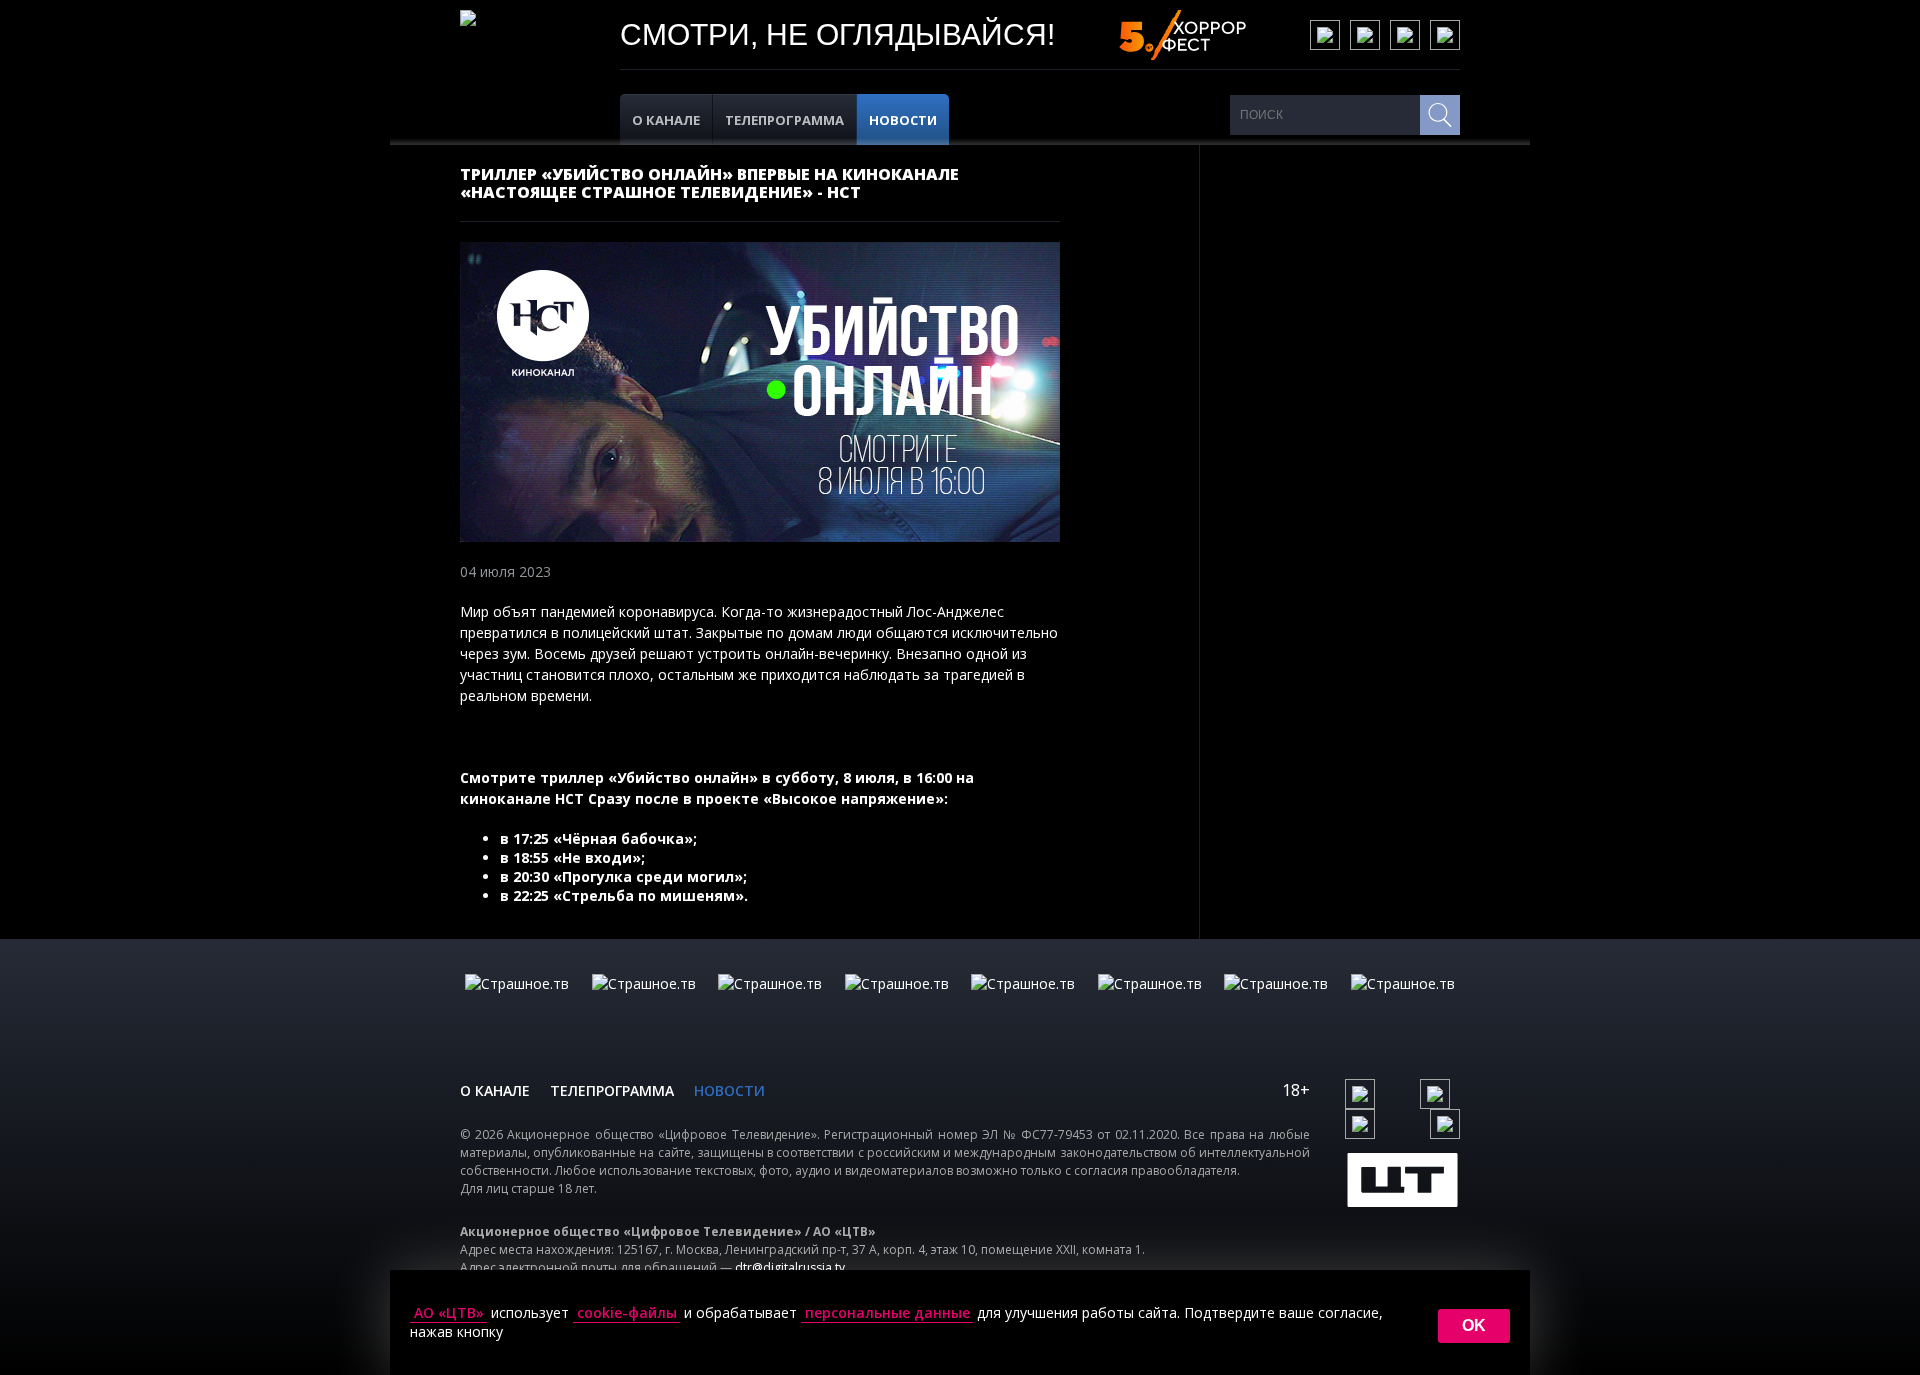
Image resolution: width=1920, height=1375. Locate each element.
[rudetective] (1150, 1004)
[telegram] (1405, 35)
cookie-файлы (627, 1313)
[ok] (1365, 35)
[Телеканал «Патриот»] (1403, 1004)
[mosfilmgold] (897, 1004)
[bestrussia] (644, 1004)
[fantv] (770, 1004)
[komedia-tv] (1023, 1004)
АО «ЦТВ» (449, 1313)
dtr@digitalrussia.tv (790, 1267)
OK (1474, 1325)
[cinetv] (517, 1004)
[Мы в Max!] (1445, 35)
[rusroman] (1276, 1004)
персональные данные (887, 1313)
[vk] (1325, 35)
